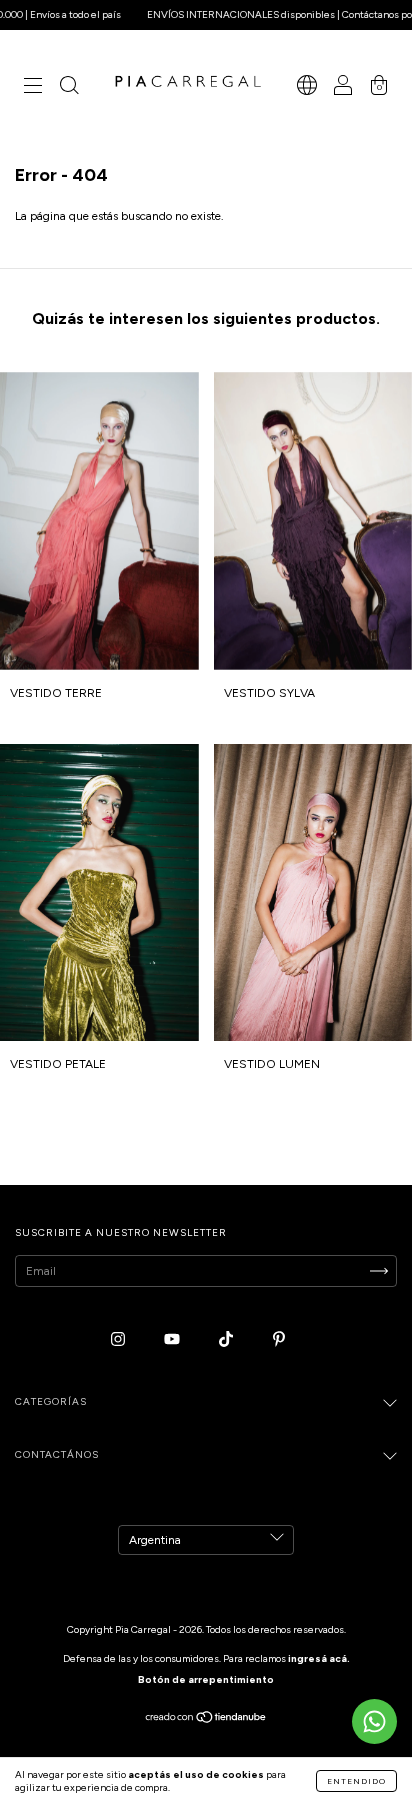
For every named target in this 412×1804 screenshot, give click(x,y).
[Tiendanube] (206, 1720)
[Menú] (33, 88)
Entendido (356, 1781)
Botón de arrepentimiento (206, 1679)
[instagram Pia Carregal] (119, 1340)
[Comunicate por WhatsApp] (374, 1721)
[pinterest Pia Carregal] (279, 1340)
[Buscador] (69, 88)
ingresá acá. (319, 1658)
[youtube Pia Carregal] (173, 1340)
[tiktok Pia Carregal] (227, 1340)
